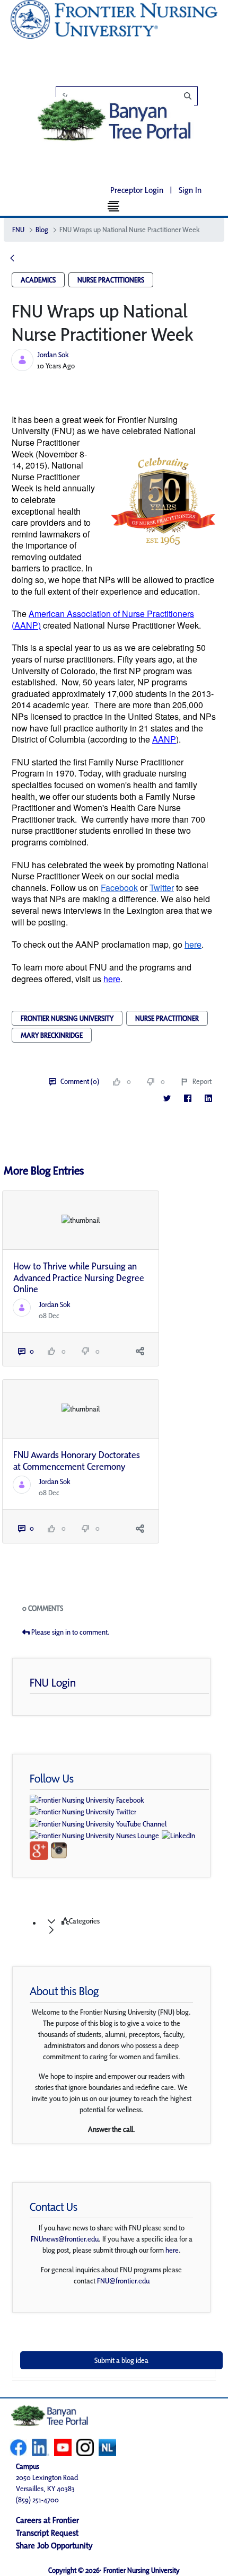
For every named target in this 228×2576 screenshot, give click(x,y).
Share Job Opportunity (54, 2546)
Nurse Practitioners (111, 280)
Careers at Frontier (47, 2520)
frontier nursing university (67, 1018)
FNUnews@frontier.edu (65, 2239)
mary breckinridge (52, 1035)
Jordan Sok (53, 355)
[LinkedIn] (208, 1098)
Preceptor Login (137, 190)
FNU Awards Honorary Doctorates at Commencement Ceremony (77, 1461)
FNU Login (53, 1682)
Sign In (190, 190)
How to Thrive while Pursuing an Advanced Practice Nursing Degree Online (79, 1277)
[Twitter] (167, 1098)
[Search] (132, 96)
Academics (38, 280)
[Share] (140, 1351)
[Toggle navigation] (114, 206)
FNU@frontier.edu (123, 2281)
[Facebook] (187, 1098)
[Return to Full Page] (12, 259)
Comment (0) (80, 1081)
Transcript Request (47, 2533)
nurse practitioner (167, 1018)
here (172, 2250)
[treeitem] (125, 1926)
